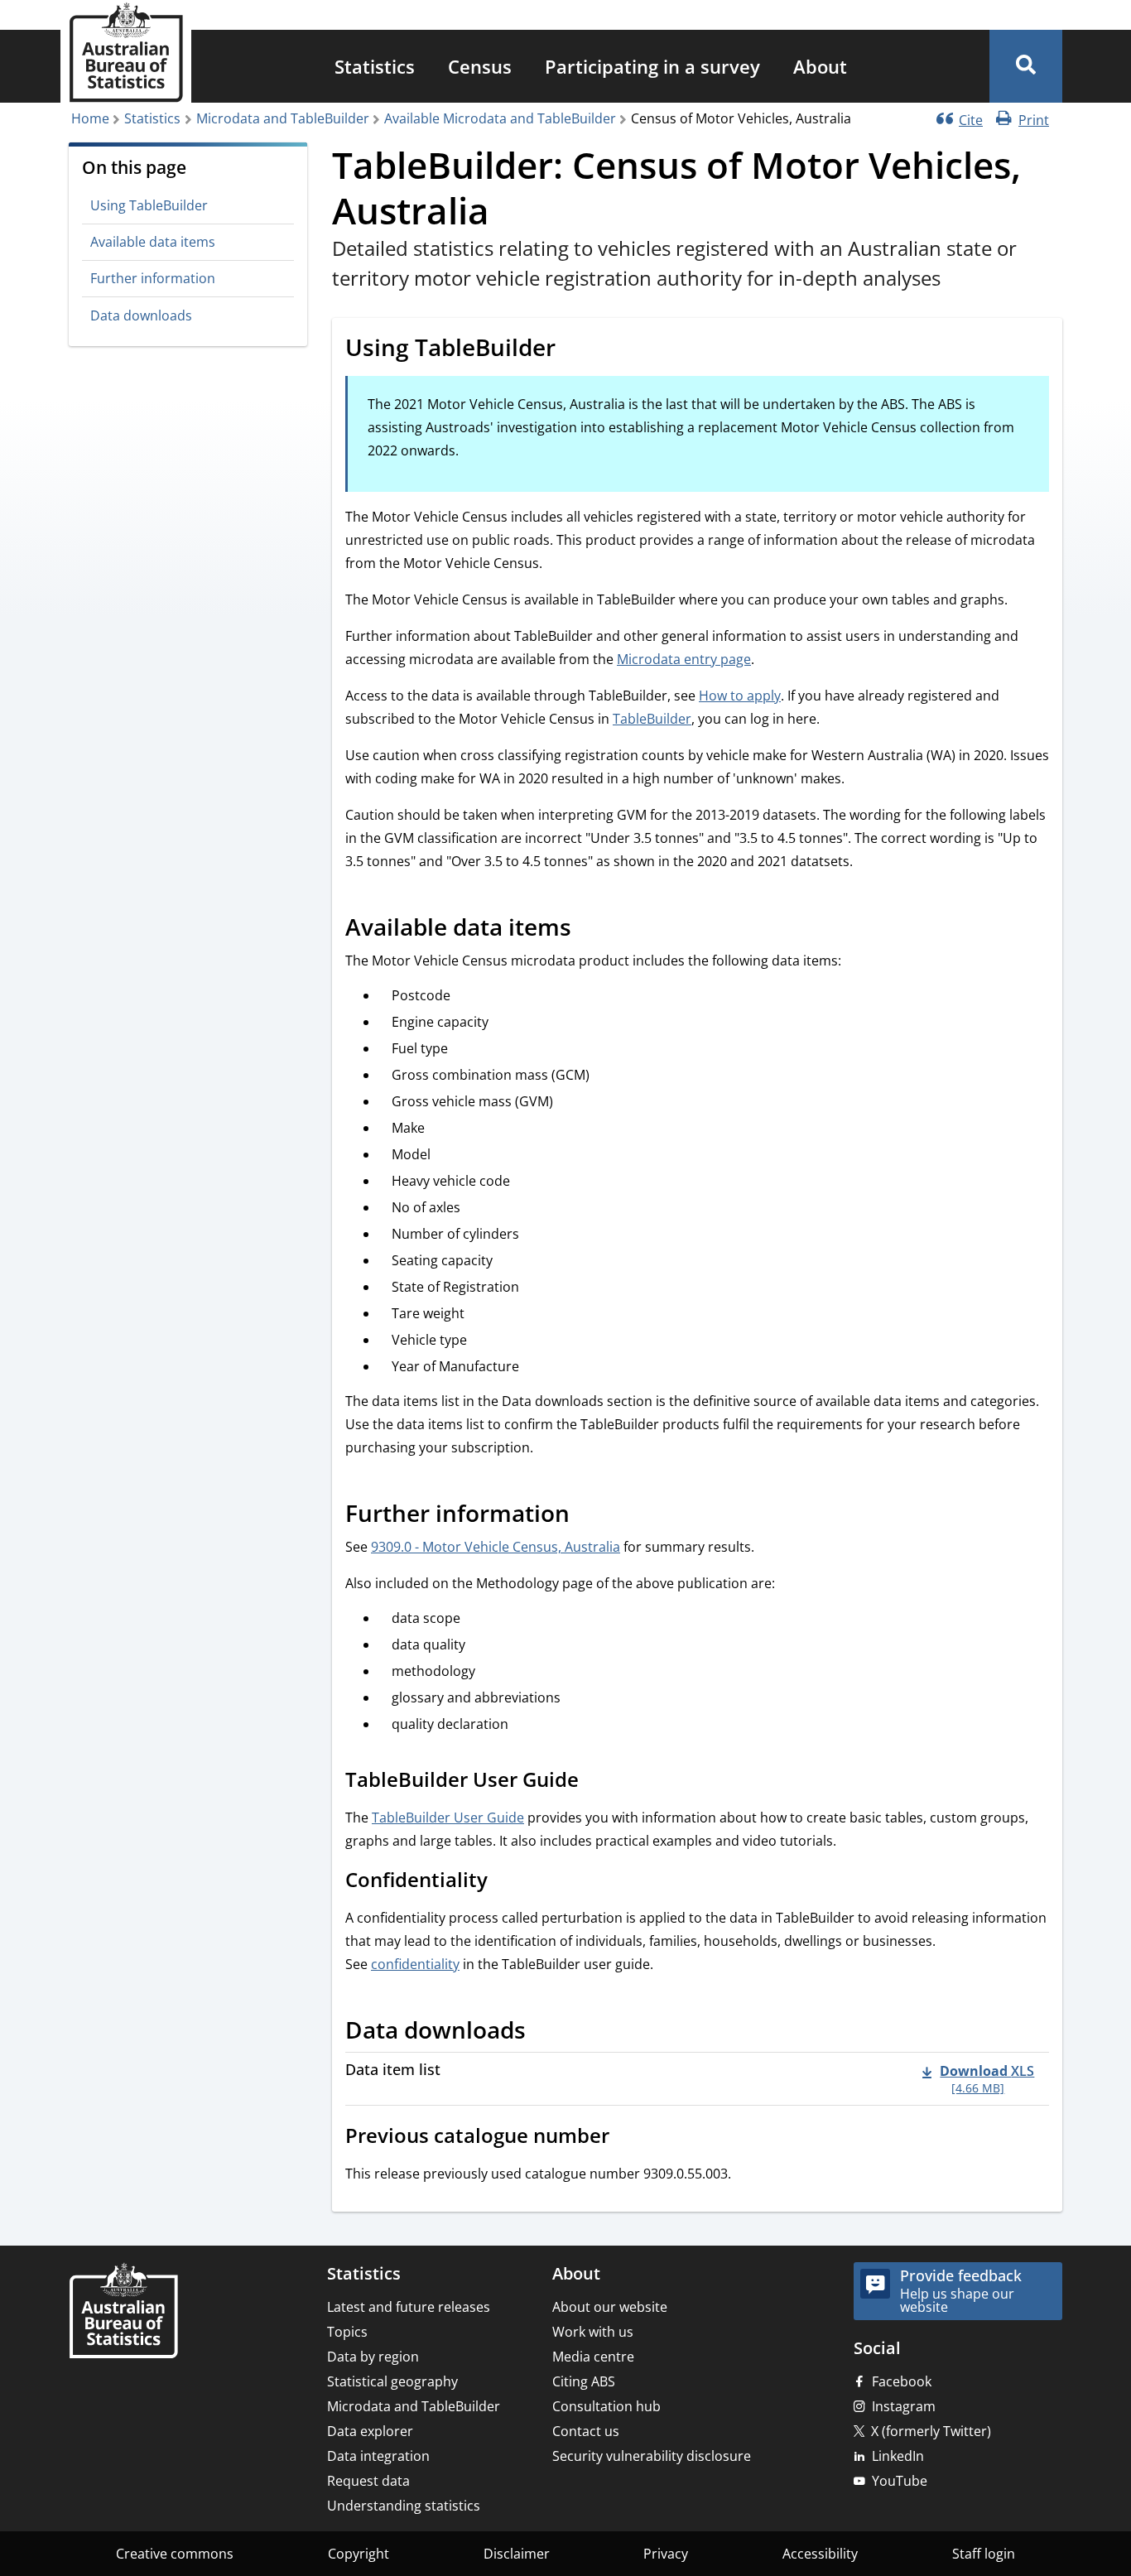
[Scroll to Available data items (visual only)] (590, 930)
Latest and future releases (409, 2307)
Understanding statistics (404, 2506)
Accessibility (820, 2554)
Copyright (359, 2554)
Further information (153, 278)
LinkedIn (898, 2456)
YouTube (900, 2481)
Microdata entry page (684, 659)
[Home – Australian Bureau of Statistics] (123, 2312)
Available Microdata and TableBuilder (500, 118)
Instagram (904, 2406)
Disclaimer (517, 2554)
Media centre (593, 2357)
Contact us (586, 2431)
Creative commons (175, 2554)
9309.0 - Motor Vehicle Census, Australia (496, 1547)
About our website (610, 2307)
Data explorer (370, 2431)
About (820, 66)
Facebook (902, 2381)
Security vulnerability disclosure (652, 2456)
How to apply (740, 696)
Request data (368, 2481)
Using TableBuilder (149, 205)
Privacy (666, 2554)
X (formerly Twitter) (931, 2431)
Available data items (153, 242)
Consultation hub (606, 2406)
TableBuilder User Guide (448, 1818)
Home (90, 118)
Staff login (984, 2554)
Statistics (375, 66)
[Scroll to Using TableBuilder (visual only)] (574, 350)
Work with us (593, 2332)
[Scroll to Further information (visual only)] (588, 1516)
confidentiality (415, 1964)
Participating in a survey (652, 66)
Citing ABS (584, 2381)
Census (480, 66)
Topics (347, 2332)
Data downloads (141, 315)
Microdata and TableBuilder (283, 118)
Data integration (378, 2456)
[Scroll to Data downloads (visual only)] (544, 2033)
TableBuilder (652, 719)
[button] (1026, 66)
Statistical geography (392, 2381)
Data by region (373, 2357)
